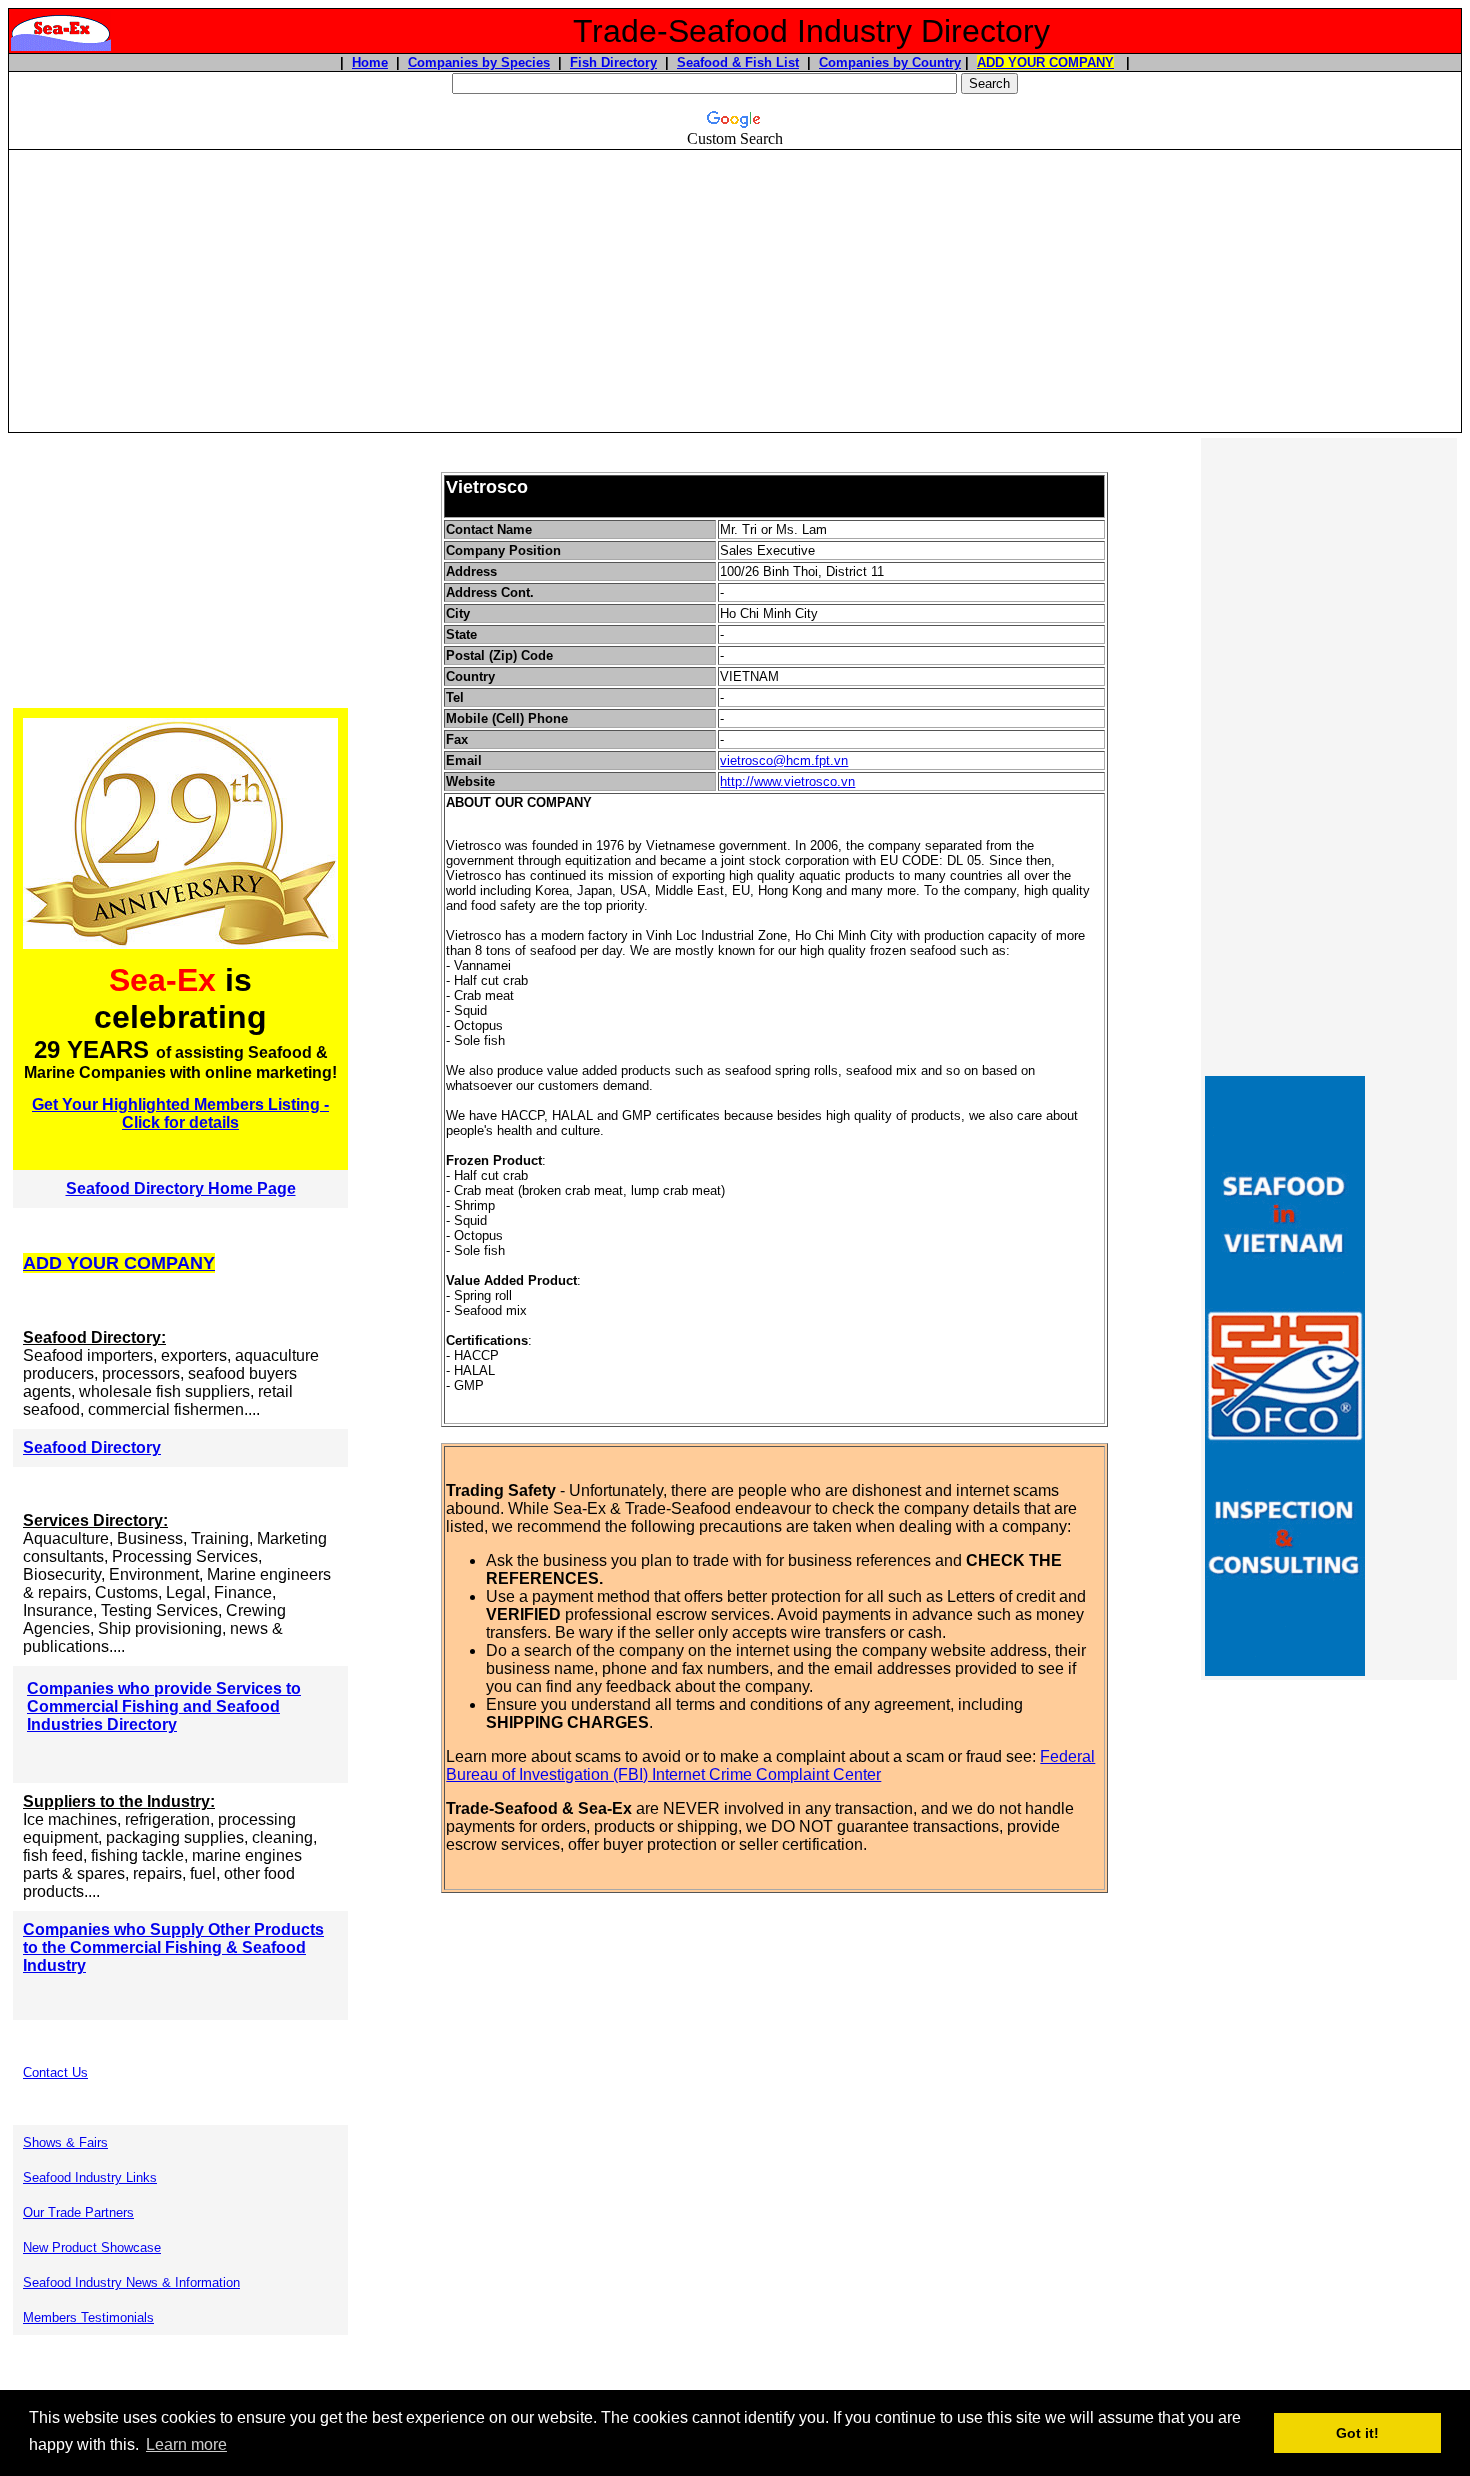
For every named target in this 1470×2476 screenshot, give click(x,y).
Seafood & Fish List (738, 62)
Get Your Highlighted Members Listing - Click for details (180, 1113)
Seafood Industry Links (90, 2177)
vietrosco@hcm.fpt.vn (784, 760)
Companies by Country (890, 62)
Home (370, 62)
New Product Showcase (92, 2247)
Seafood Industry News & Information (131, 2282)
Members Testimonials (88, 2317)
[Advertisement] (735, 291)
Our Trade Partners (78, 2212)
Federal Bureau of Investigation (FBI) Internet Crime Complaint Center (770, 1765)
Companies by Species (479, 62)
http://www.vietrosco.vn (787, 781)
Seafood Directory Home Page (181, 1188)
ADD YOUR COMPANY (1045, 62)
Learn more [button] (186, 2444)
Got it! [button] (1357, 2433)
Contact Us (55, 2072)
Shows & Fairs (65, 2142)
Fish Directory (613, 62)
